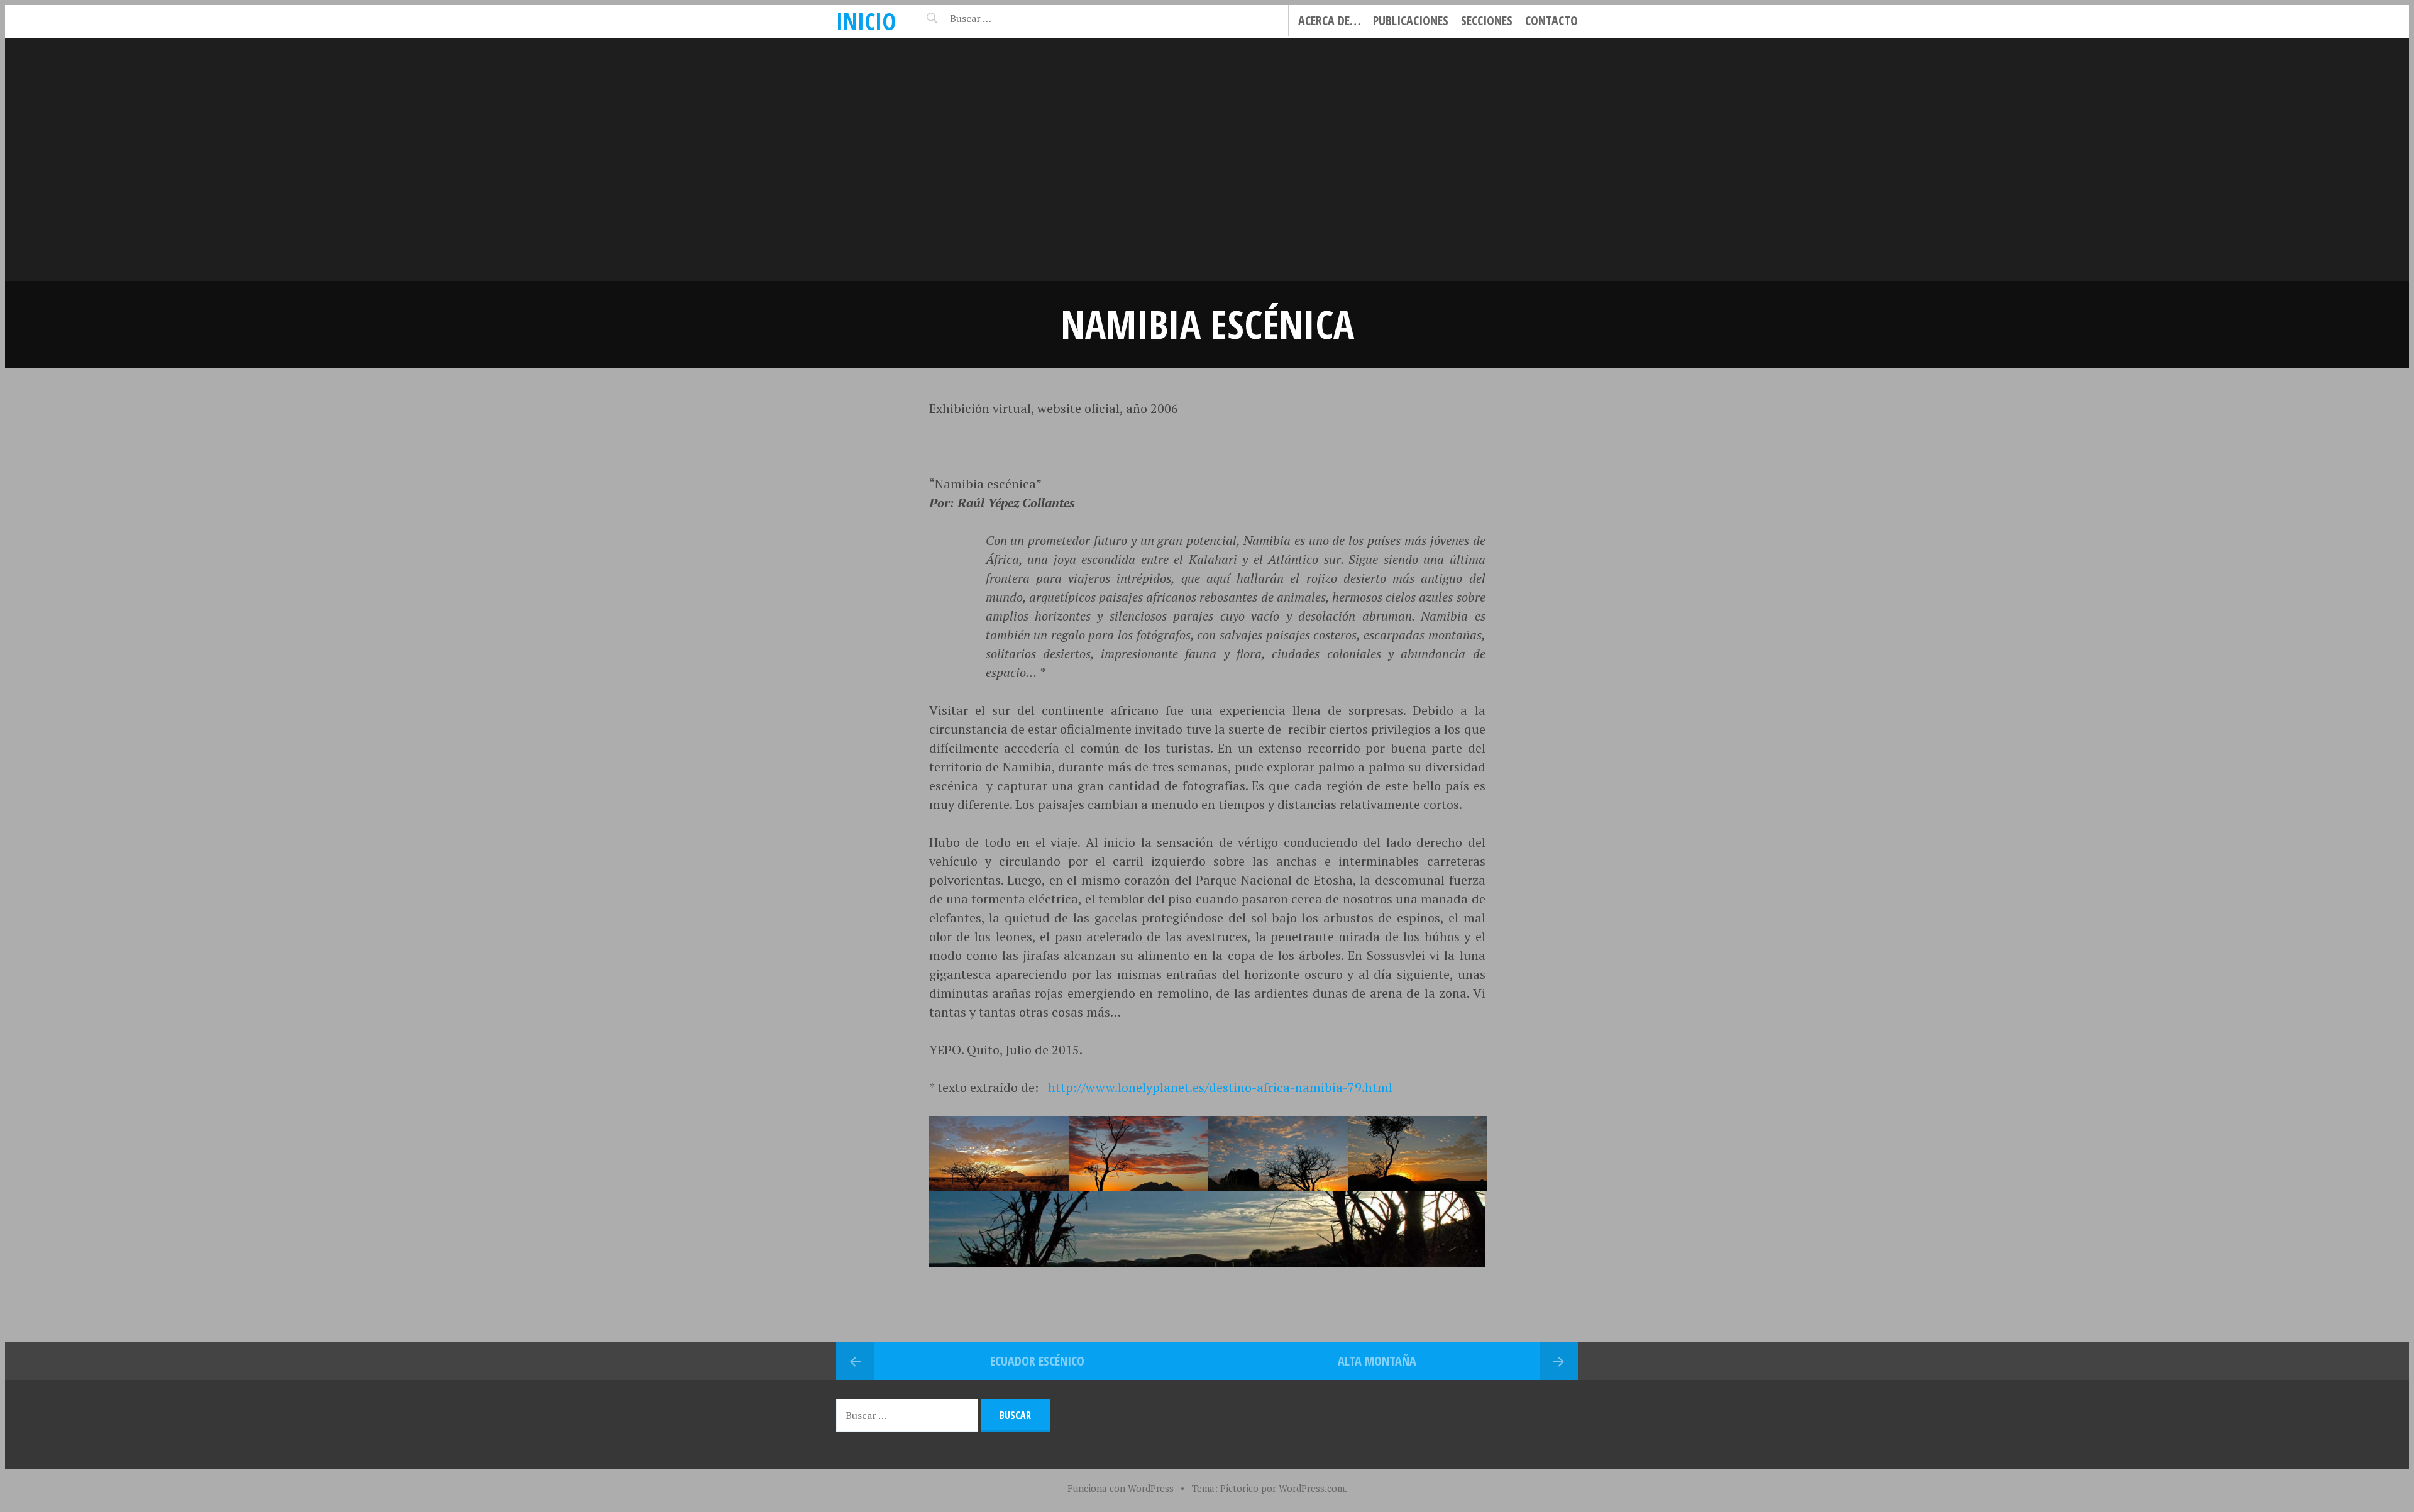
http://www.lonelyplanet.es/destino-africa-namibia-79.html (1220, 1087)
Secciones (1487, 20)
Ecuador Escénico (1037, 1361)
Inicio (866, 21)
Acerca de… (1329, 20)
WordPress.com (1312, 1488)
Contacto (1551, 20)
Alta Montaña (1377, 1361)
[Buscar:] (1002, 18)
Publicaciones (1411, 20)
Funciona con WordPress (1121, 1488)
